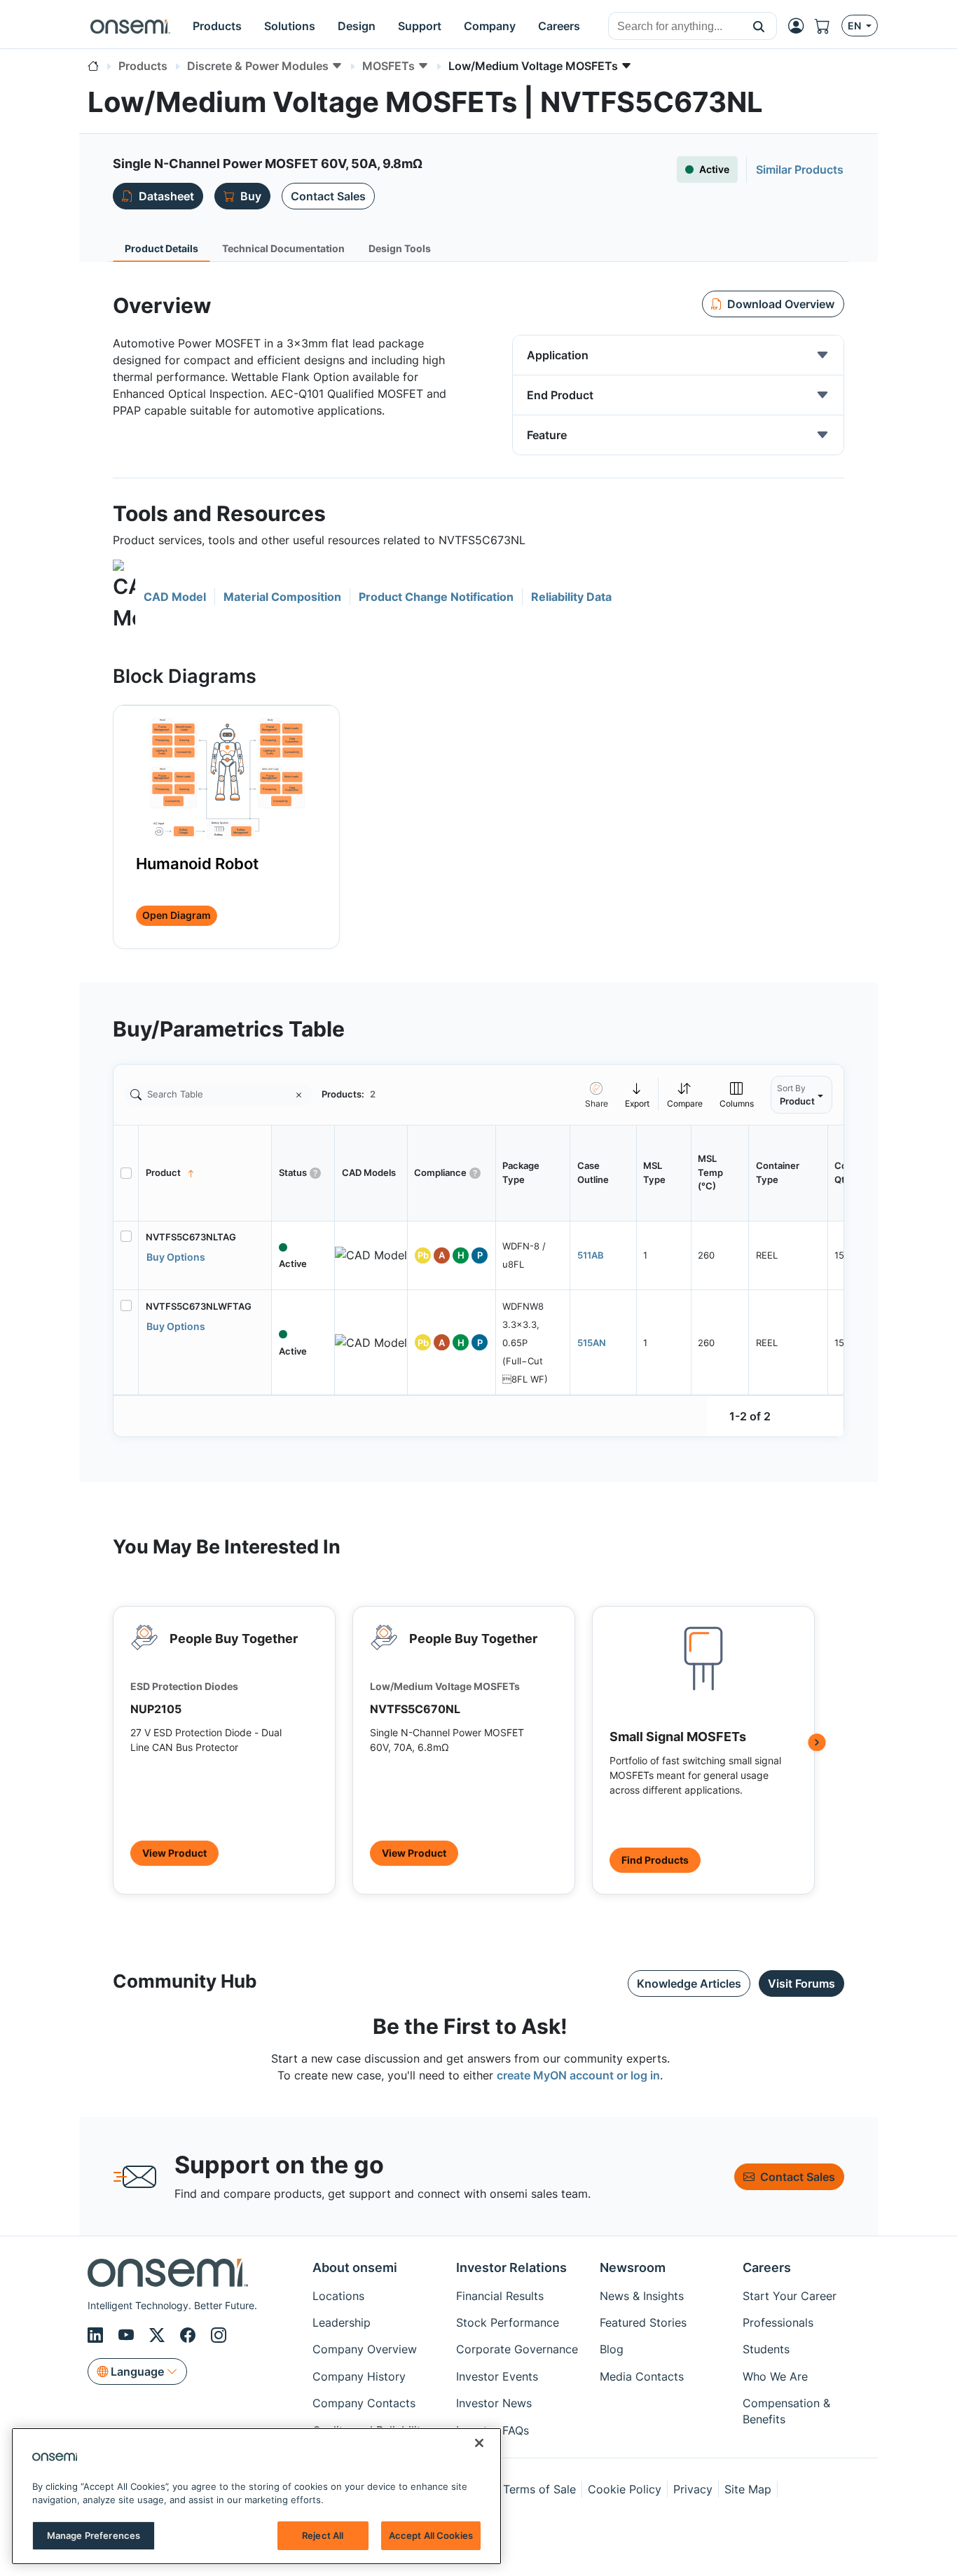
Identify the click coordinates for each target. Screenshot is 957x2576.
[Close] (479, 2443)
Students (766, 2349)
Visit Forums (801, 1983)
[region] (256, 2496)
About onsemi (355, 2267)
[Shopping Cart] (828, 26)
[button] (759, 26)
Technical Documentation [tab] (283, 248)
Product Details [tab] (161, 248)
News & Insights (642, 2296)
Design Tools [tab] (400, 248)
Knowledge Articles (689, 1983)
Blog (612, 2349)
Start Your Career (790, 2296)
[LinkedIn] (97, 2335)
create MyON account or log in (578, 2075)
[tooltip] (638, 1094)
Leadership (342, 2322)
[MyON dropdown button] (800, 26)
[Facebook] (190, 2335)
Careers (767, 2267)
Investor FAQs (493, 2430)
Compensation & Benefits (786, 2411)
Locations (338, 2296)
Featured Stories (643, 2322)
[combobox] (675, 27)
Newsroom (633, 2267)
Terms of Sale (539, 2489)
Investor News (494, 2403)
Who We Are (775, 2376)
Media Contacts (642, 2376)
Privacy (693, 2489)
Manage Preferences (94, 2535)
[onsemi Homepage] (130, 26)
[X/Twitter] (159, 2335)
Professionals (778, 2322)
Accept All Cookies (431, 2535)
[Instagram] (219, 2335)
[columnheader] (205, 1173)
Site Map (748, 2489)
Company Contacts (364, 2403)
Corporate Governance (517, 2349)
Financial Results (500, 2296)
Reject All (323, 2535)
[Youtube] (128, 2335)
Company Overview (365, 2349)
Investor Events (497, 2376)
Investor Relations (511, 2267)
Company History (359, 2376)
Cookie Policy (625, 2489)
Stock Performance (508, 2322)
